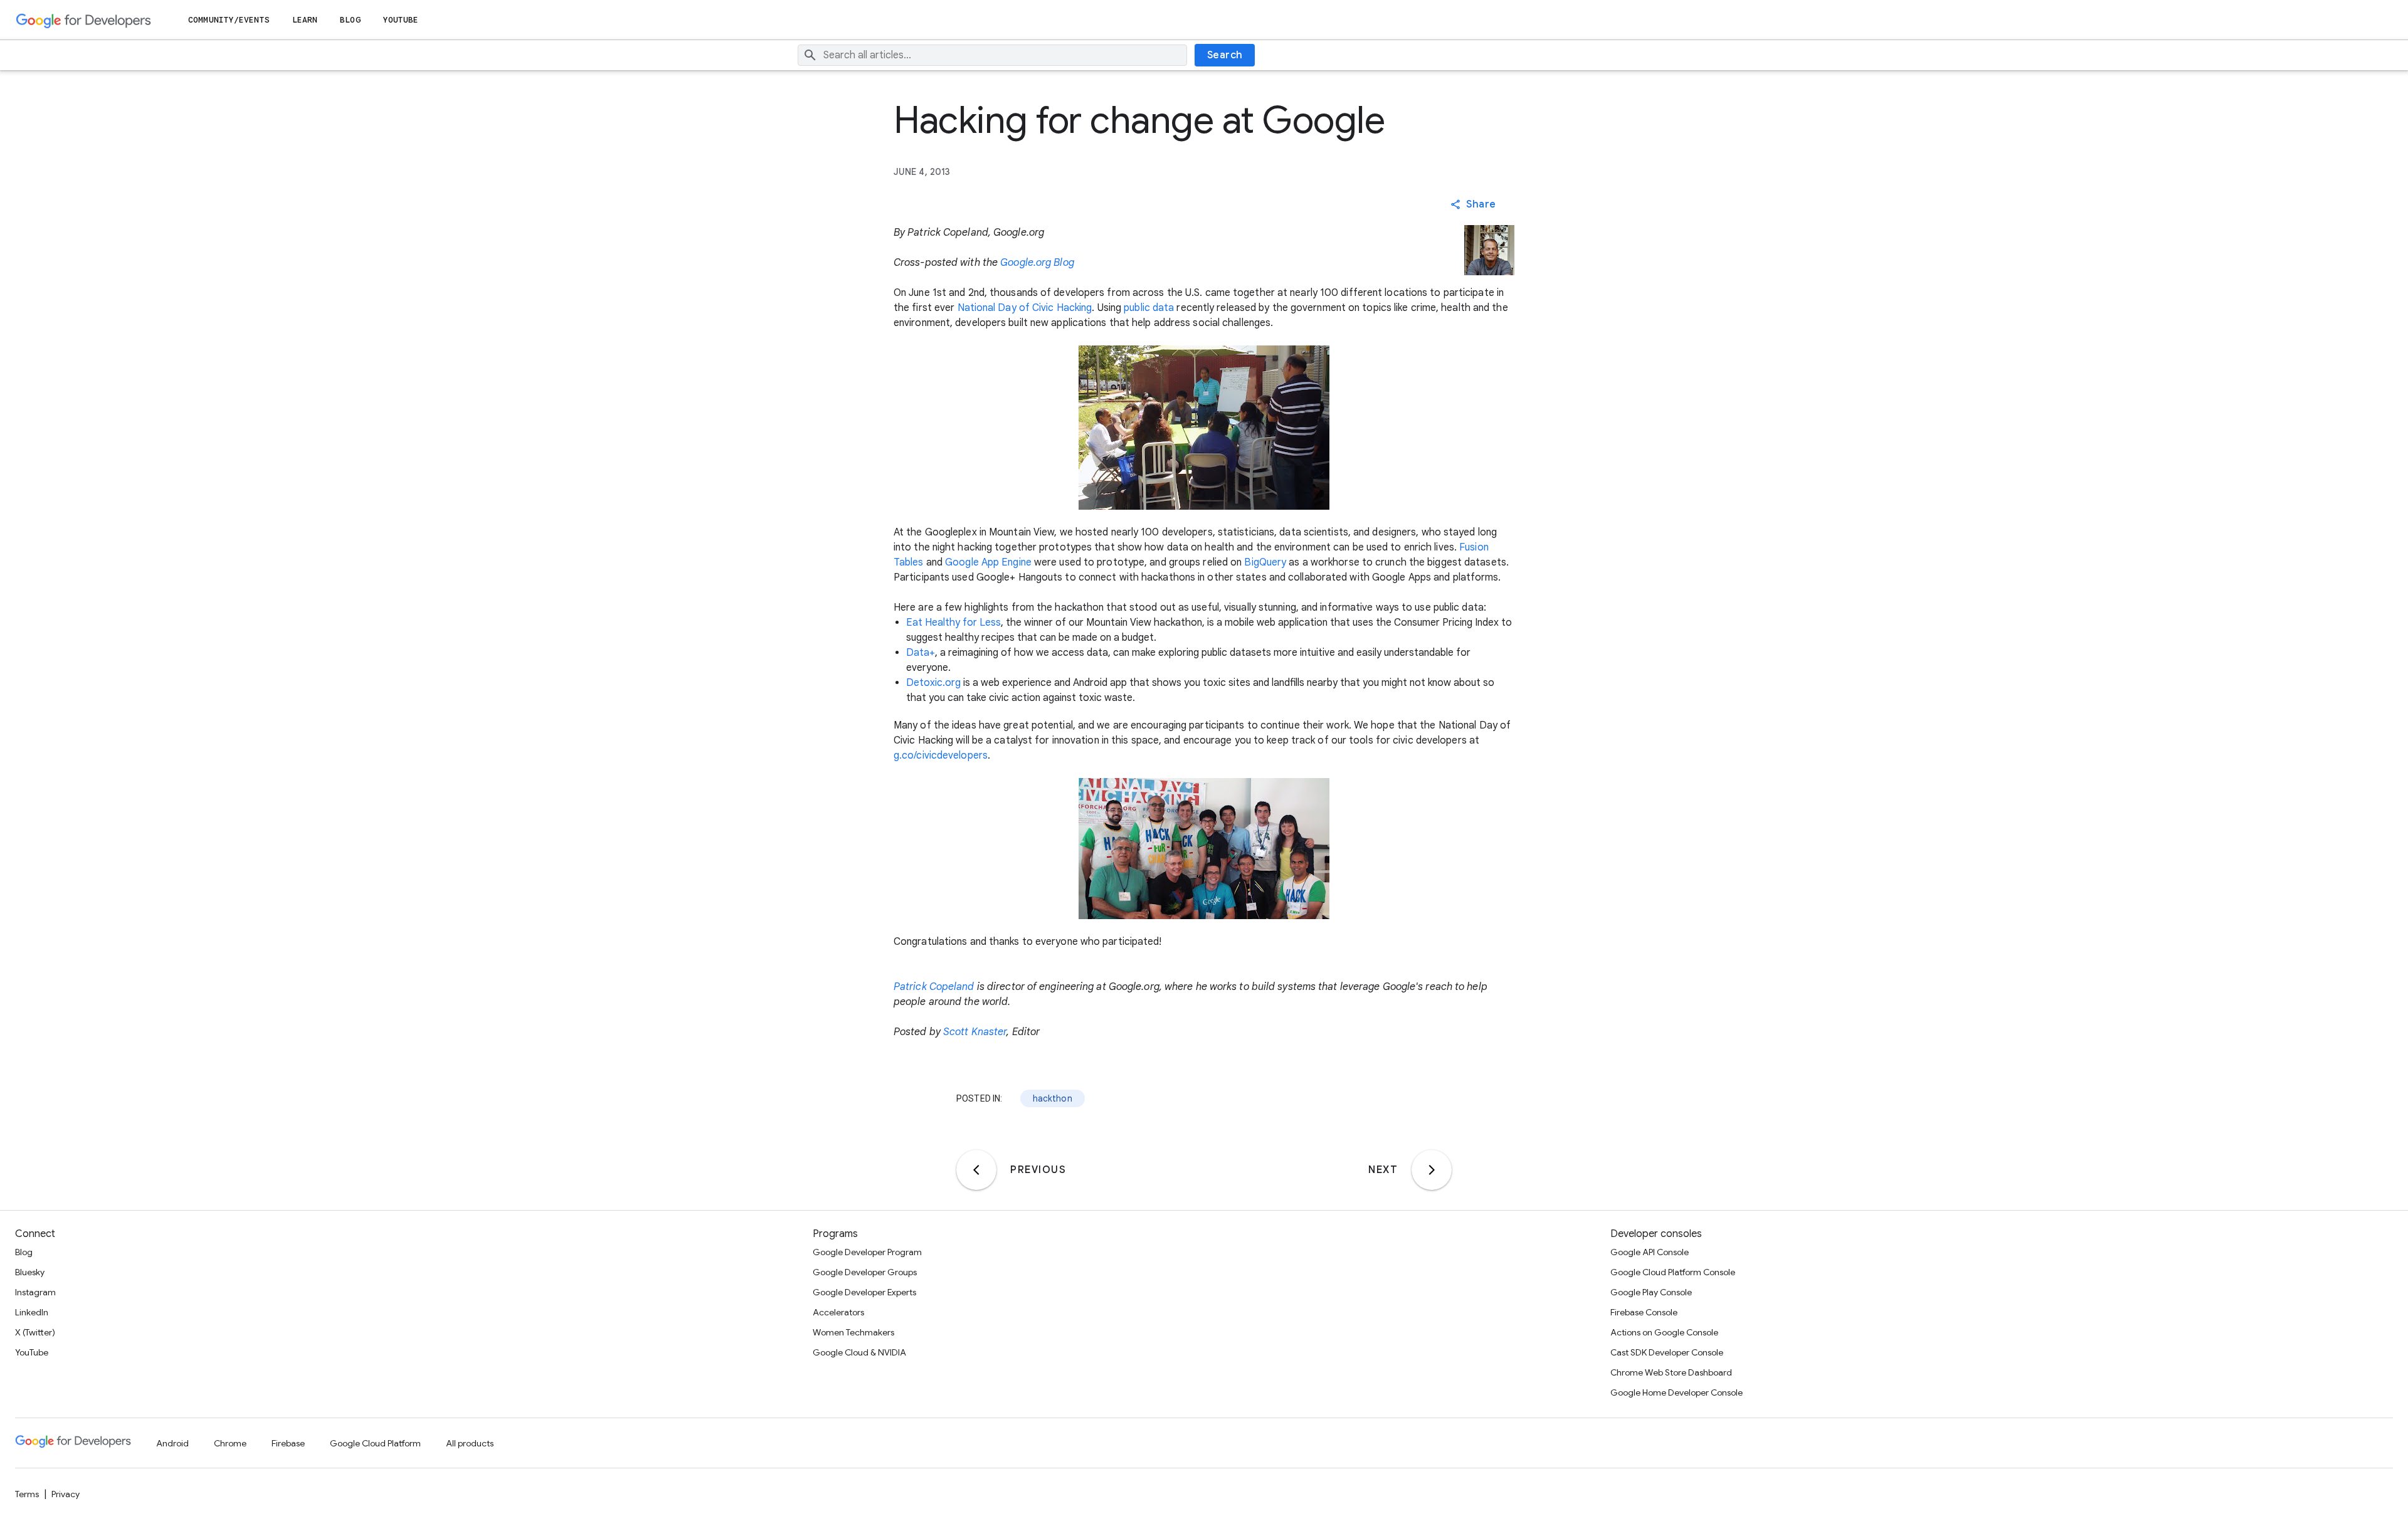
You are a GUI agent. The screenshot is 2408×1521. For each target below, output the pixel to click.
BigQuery (1265, 562)
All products (470, 1443)
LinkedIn (32, 1312)
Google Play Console (1651, 1292)
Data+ (921, 653)
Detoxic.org (933, 683)
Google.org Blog (1037, 263)
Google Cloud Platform (375, 1443)
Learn (305, 20)
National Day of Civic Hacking (1025, 308)
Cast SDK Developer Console (1667, 1352)
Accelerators (838, 1312)
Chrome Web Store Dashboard (1671, 1372)
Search (1225, 55)
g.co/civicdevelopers (941, 755)
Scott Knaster (975, 1032)
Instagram (35, 1292)
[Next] (1432, 1170)
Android (172, 1443)
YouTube (401, 20)
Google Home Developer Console (1677, 1392)
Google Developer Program (867, 1252)
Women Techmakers (853, 1332)
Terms (27, 1494)
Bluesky (30, 1272)
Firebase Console (1644, 1312)
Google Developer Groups (865, 1272)
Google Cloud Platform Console (1673, 1272)
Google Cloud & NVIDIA (859, 1352)
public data (1149, 308)
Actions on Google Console (1664, 1332)
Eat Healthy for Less (953, 623)
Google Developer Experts (864, 1292)
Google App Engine (988, 562)
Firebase (288, 1443)
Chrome (230, 1443)
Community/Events (229, 20)
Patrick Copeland (934, 987)
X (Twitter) (35, 1332)
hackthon (1053, 1098)
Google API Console (1650, 1252)
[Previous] (976, 1170)
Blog (350, 20)
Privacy (66, 1494)
